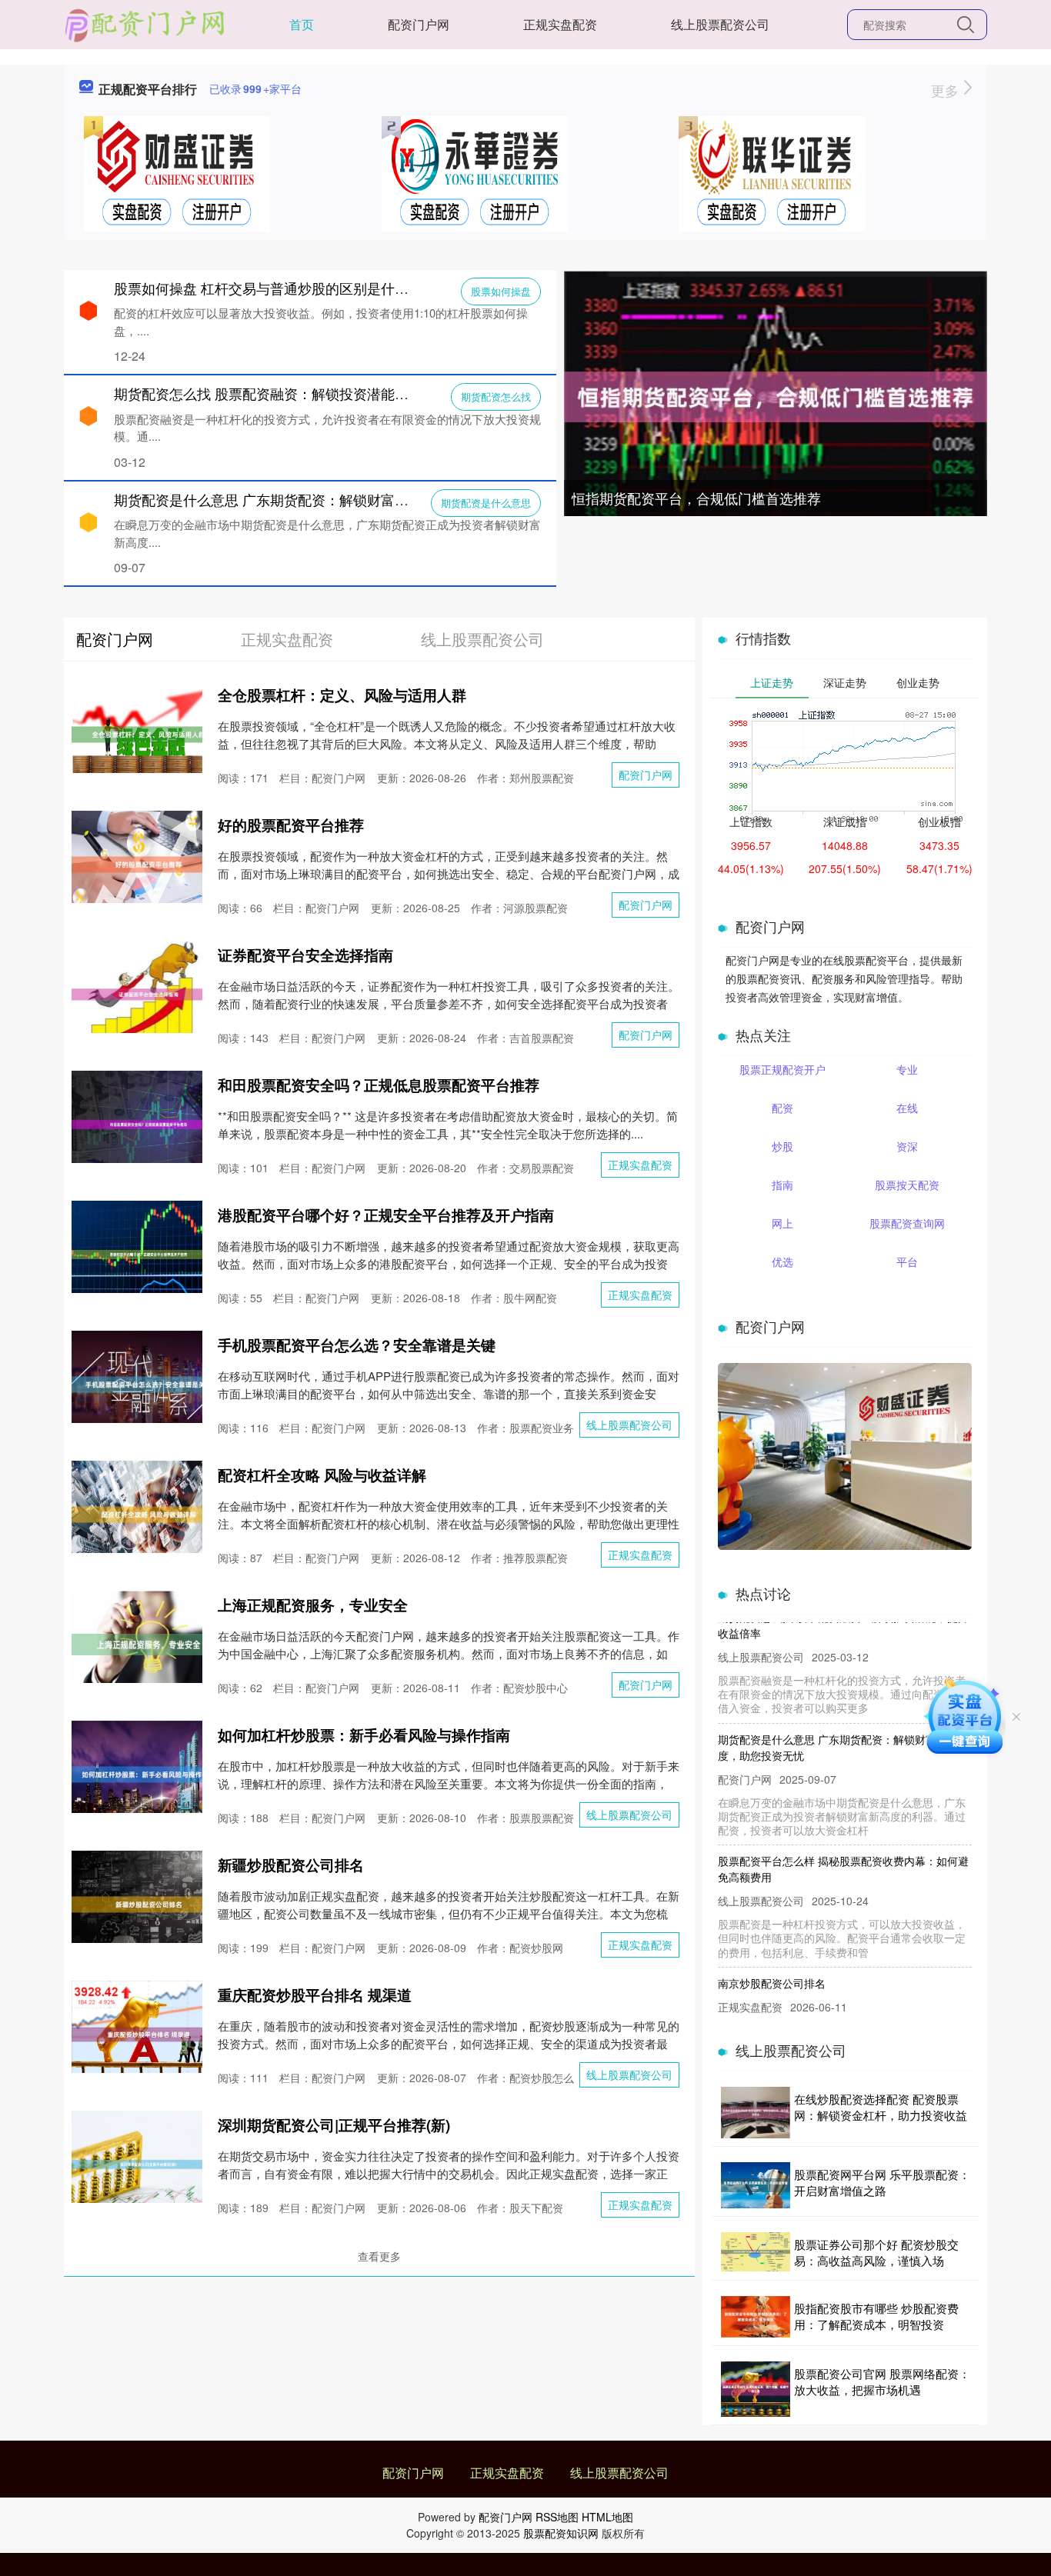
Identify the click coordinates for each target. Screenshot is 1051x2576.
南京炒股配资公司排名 (772, 1956)
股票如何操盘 (501, 291)
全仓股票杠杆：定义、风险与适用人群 (342, 695)
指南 (782, 1185)
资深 (907, 1146)
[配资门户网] (145, 23)
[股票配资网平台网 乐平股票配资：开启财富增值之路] (756, 2185)
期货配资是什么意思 (486, 503)
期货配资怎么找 (496, 397)
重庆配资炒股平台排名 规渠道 (315, 1995)
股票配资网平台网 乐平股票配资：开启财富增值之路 (882, 2182)
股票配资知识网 (561, 2533)
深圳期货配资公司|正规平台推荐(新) (334, 2125)
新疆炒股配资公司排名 (291, 1865)
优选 (782, 1261)
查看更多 (379, 2256)
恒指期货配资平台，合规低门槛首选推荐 (696, 498)
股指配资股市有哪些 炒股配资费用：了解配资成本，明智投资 (876, 2316)
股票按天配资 (907, 1185)
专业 (907, 1069)
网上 (782, 1223)
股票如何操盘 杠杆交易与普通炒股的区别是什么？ (268, 288)
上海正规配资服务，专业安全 (313, 1605)
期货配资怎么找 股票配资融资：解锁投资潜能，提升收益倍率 (303, 393)
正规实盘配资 (560, 24)
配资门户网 (419, 24)
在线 (907, 1108)
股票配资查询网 (907, 1223)
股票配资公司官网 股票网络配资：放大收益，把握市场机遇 (882, 2381)
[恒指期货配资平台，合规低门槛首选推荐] (776, 395)
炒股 (782, 1146)
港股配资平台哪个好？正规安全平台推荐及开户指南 (386, 1215)
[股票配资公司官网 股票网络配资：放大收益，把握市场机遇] (756, 2389)
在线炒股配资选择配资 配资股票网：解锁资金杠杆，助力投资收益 (881, 2107)
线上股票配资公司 (720, 24)
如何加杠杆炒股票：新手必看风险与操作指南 (364, 1735)
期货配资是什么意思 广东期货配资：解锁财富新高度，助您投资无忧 (324, 499)
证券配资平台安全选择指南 (305, 955)
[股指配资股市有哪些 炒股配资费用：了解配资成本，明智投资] (756, 2317)
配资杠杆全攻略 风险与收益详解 (322, 1475)
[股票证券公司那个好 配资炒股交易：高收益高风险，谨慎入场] (756, 2252)
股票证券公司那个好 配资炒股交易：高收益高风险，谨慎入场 (876, 2252)
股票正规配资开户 (782, 1069)
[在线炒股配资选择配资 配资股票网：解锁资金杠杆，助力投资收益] (756, 2113)
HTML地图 (607, 2517)
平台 (907, 1261)
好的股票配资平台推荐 (291, 825)
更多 (947, 90)
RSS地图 (557, 2517)
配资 (782, 1108)
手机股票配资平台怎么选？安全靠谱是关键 (357, 1345)
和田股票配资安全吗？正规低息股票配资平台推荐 (379, 1085)
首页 (302, 24)
